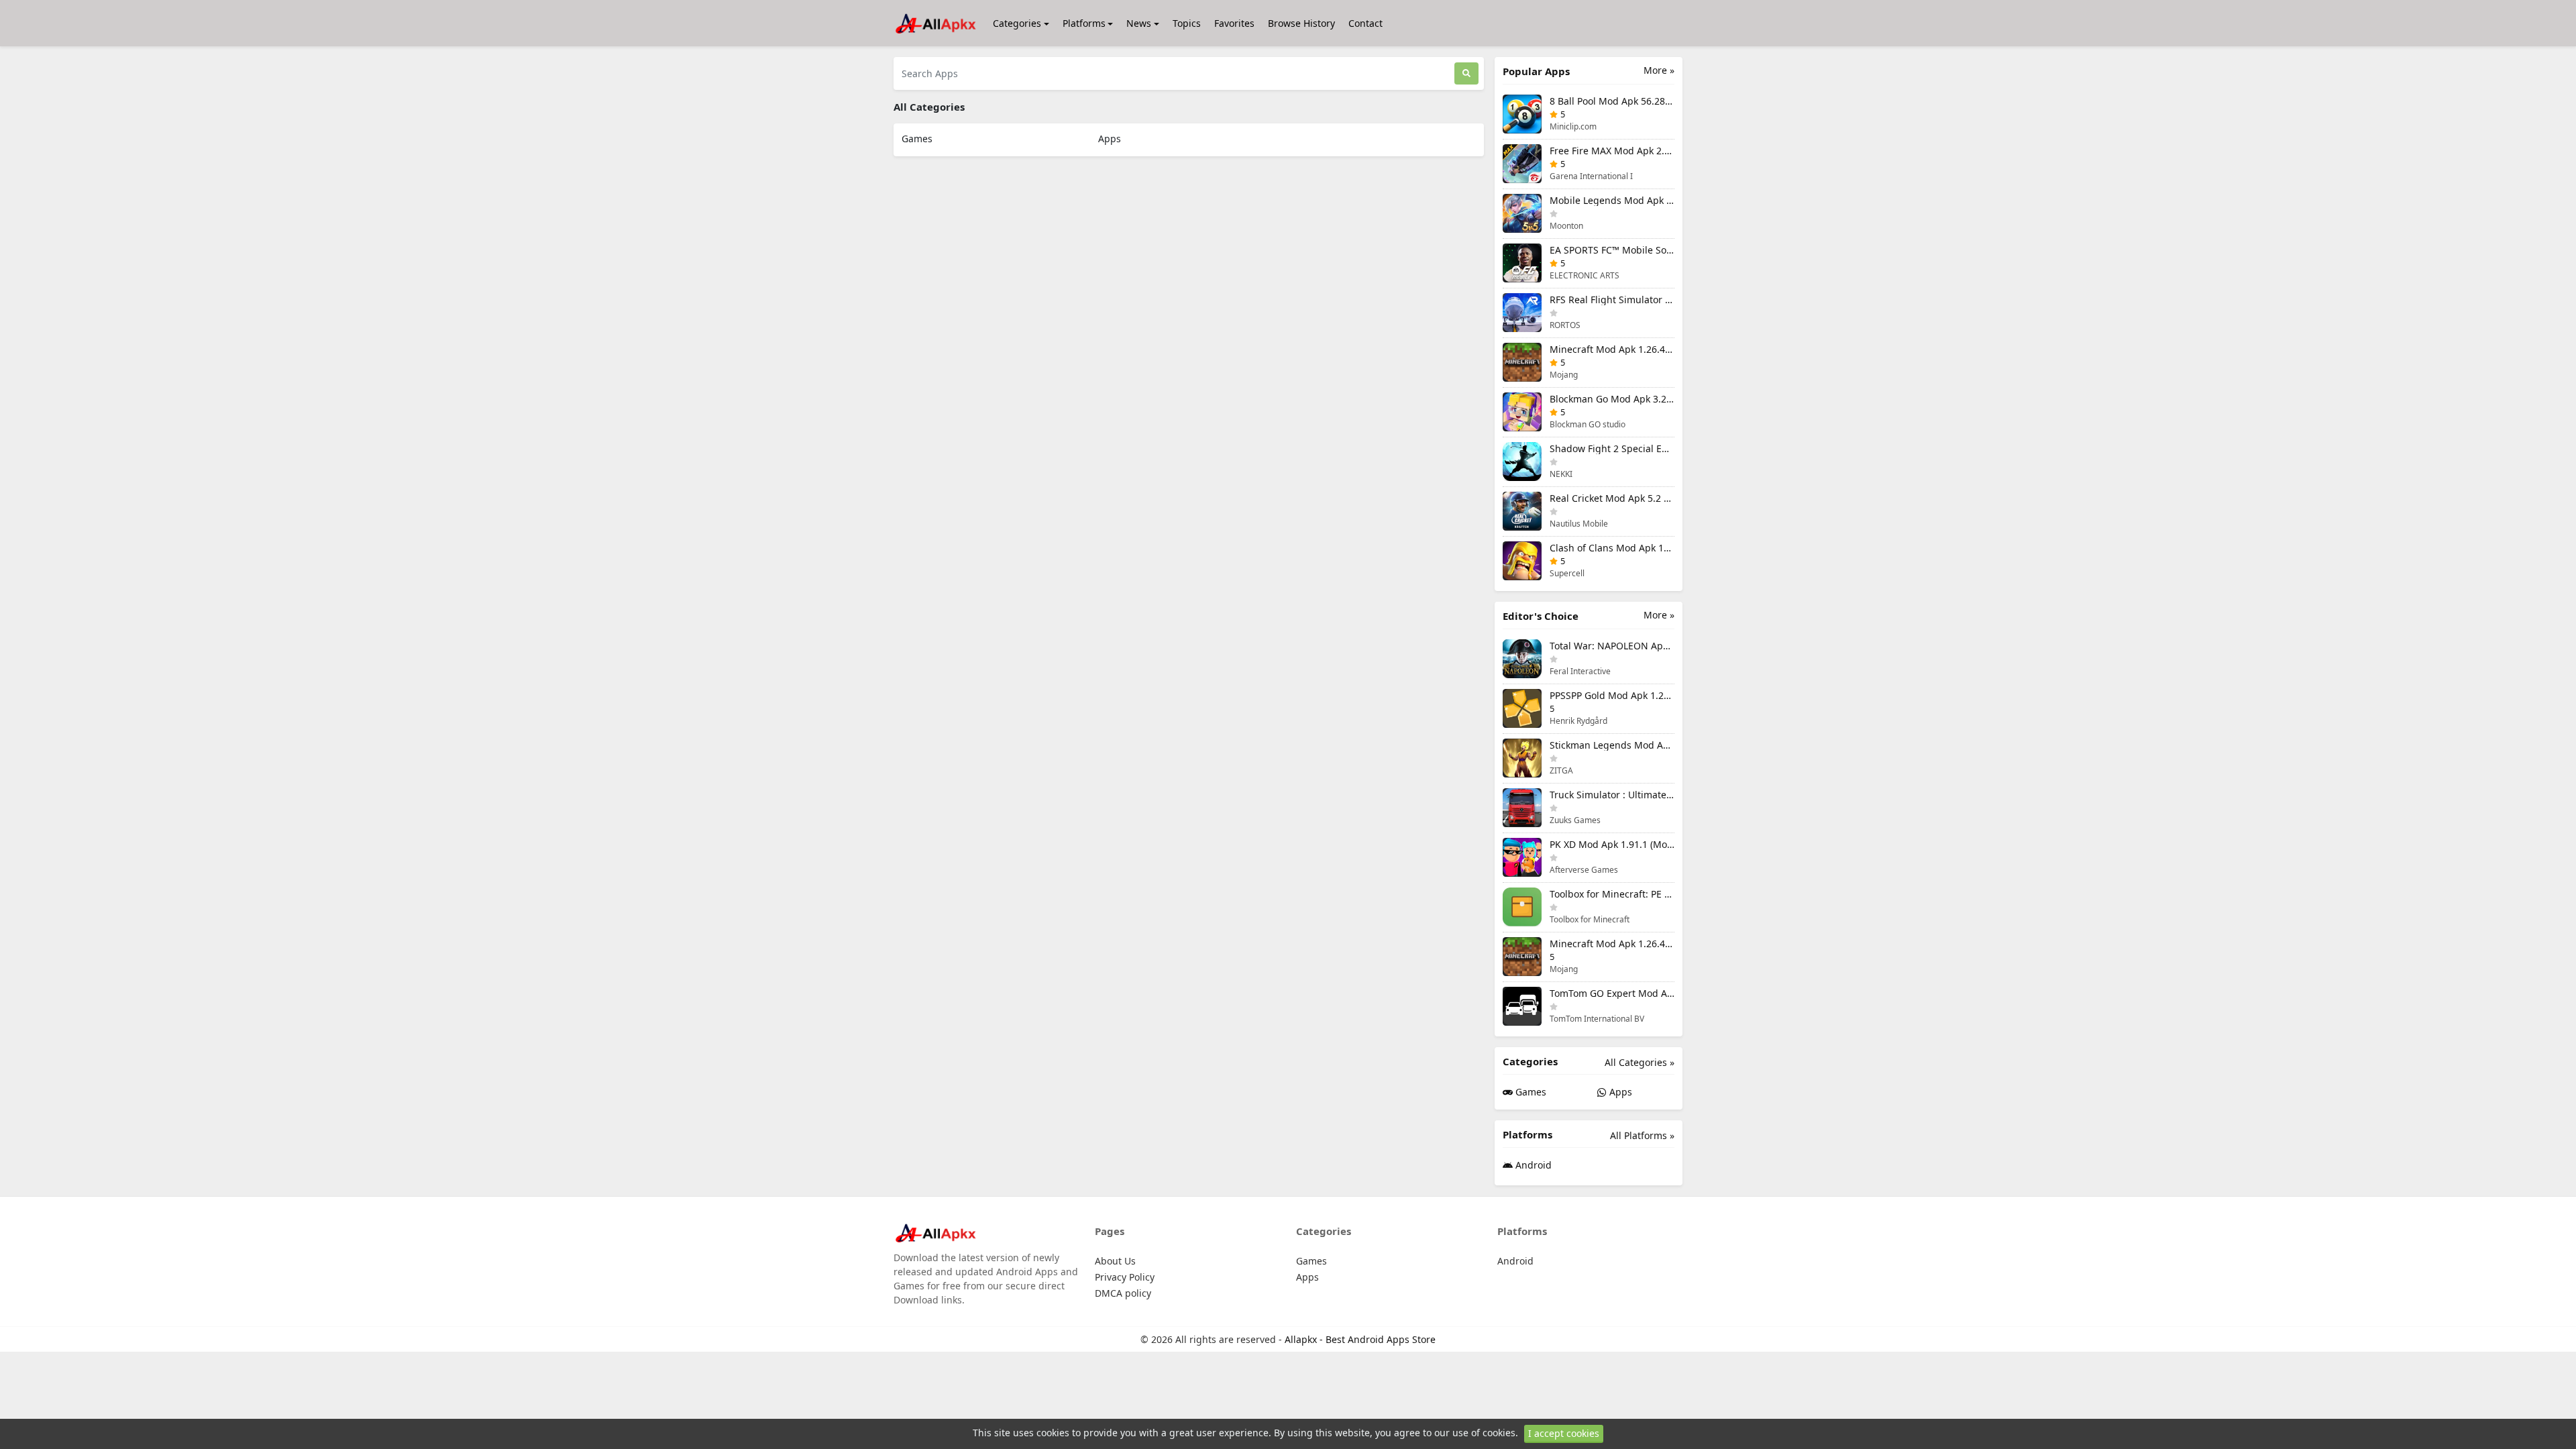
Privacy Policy (1125, 1277)
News (1139, 23)
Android (1532, 1165)
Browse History (1301, 23)
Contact (1365, 23)
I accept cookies (1564, 1433)
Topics (1187, 23)
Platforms (1084, 23)
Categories (1017, 23)
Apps (1110, 139)
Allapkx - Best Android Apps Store (1360, 1339)
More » (1659, 70)
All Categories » (1640, 1062)
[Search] (1466, 73)
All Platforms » (1642, 1135)
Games (917, 139)
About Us (1115, 1261)
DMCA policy (1123, 1293)
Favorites (1234, 23)
